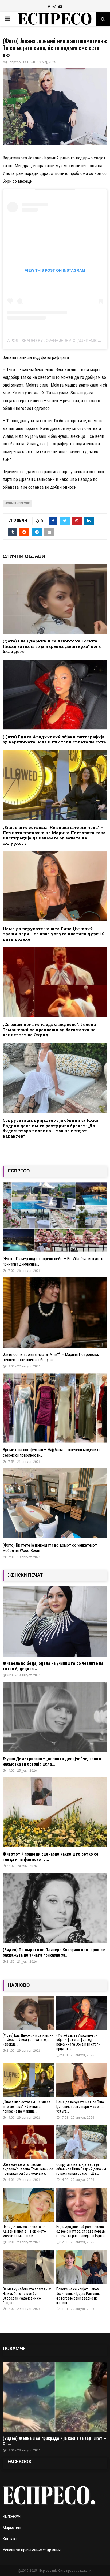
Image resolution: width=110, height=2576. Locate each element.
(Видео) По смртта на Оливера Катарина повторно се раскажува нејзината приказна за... (54, 1952)
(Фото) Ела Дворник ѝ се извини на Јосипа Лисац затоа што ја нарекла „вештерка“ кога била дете (52, 646)
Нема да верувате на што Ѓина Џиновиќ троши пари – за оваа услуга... (80, 2107)
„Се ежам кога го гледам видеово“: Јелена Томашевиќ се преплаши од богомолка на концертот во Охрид (49, 1029)
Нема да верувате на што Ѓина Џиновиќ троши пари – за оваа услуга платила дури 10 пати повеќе (54, 934)
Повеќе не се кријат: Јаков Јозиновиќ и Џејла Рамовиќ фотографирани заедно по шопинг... (78, 2296)
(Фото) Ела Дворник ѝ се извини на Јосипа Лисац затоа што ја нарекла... (28, 2040)
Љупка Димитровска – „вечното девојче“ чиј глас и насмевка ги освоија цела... (52, 1761)
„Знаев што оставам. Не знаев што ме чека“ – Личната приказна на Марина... (27, 2107)
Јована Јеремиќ (17, 503)
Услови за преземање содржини (32, 2550)
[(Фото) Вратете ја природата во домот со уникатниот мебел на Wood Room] (55, 1503)
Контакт (10, 2539)
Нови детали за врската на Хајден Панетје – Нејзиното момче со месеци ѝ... (24, 2231)
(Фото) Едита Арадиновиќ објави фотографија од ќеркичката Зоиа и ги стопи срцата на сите (54, 739)
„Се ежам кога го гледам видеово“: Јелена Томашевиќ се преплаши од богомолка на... (28, 2169)
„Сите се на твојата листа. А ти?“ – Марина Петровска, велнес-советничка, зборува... (51, 1357)
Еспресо (14, 62)
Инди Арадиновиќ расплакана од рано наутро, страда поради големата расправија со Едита (81, 2231)
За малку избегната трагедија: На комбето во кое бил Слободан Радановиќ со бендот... (27, 2296)
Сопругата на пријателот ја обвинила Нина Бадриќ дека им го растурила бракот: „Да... (81, 2169)
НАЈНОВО (19, 1985)
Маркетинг (12, 2528)
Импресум (12, 2516)
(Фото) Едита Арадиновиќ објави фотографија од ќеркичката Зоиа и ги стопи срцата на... (78, 2042)
